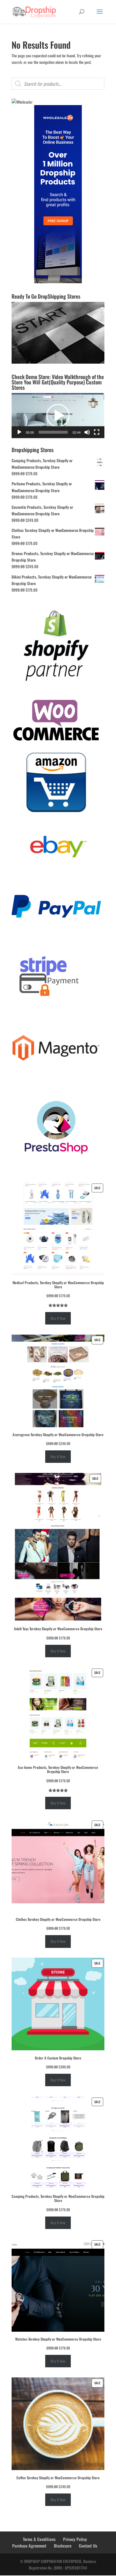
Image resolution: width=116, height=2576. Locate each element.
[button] (58, 416)
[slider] (53, 432)
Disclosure (63, 2546)
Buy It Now (58, 1318)
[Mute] (87, 432)
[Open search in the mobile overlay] (58, 84)
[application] (58, 416)
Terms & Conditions (39, 2539)
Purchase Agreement (29, 2546)
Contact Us (88, 2546)
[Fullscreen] (97, 432)
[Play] (19, 432)
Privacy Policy (75, 2539)
